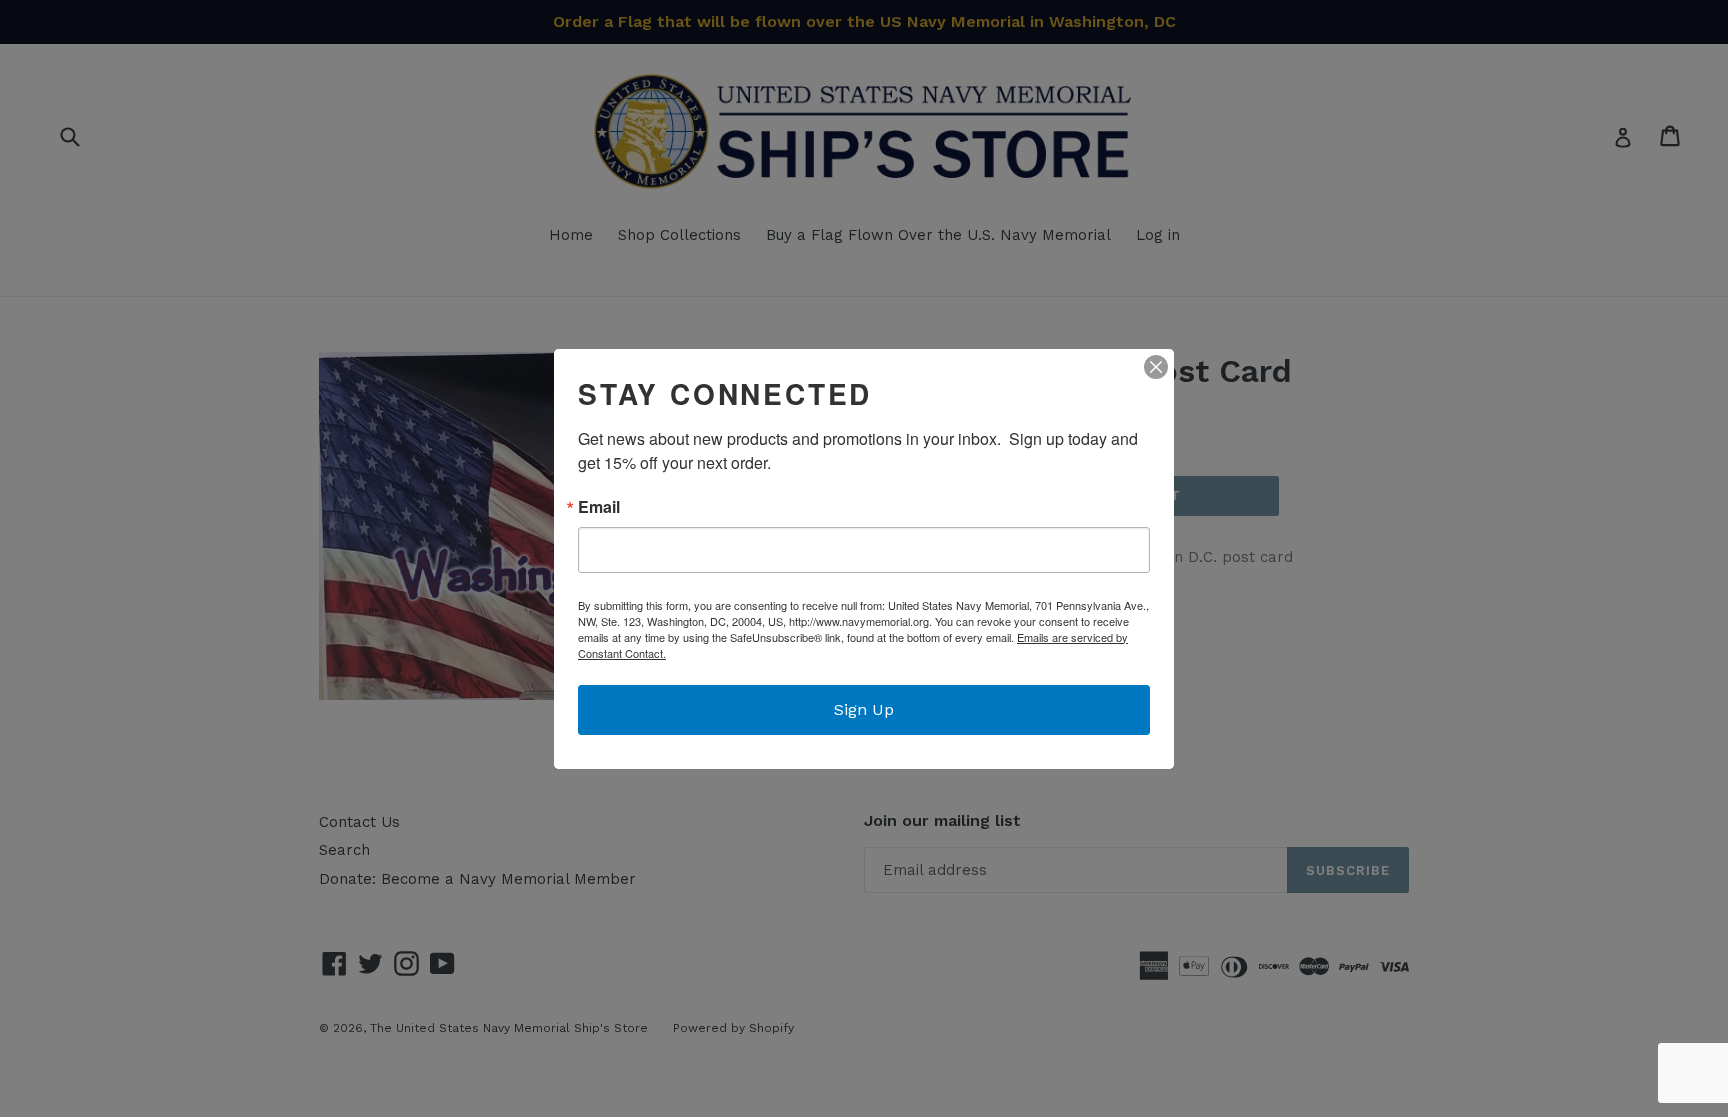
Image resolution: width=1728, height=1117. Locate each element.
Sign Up (864, 709)
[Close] (1156, 367)
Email (599, 507)
